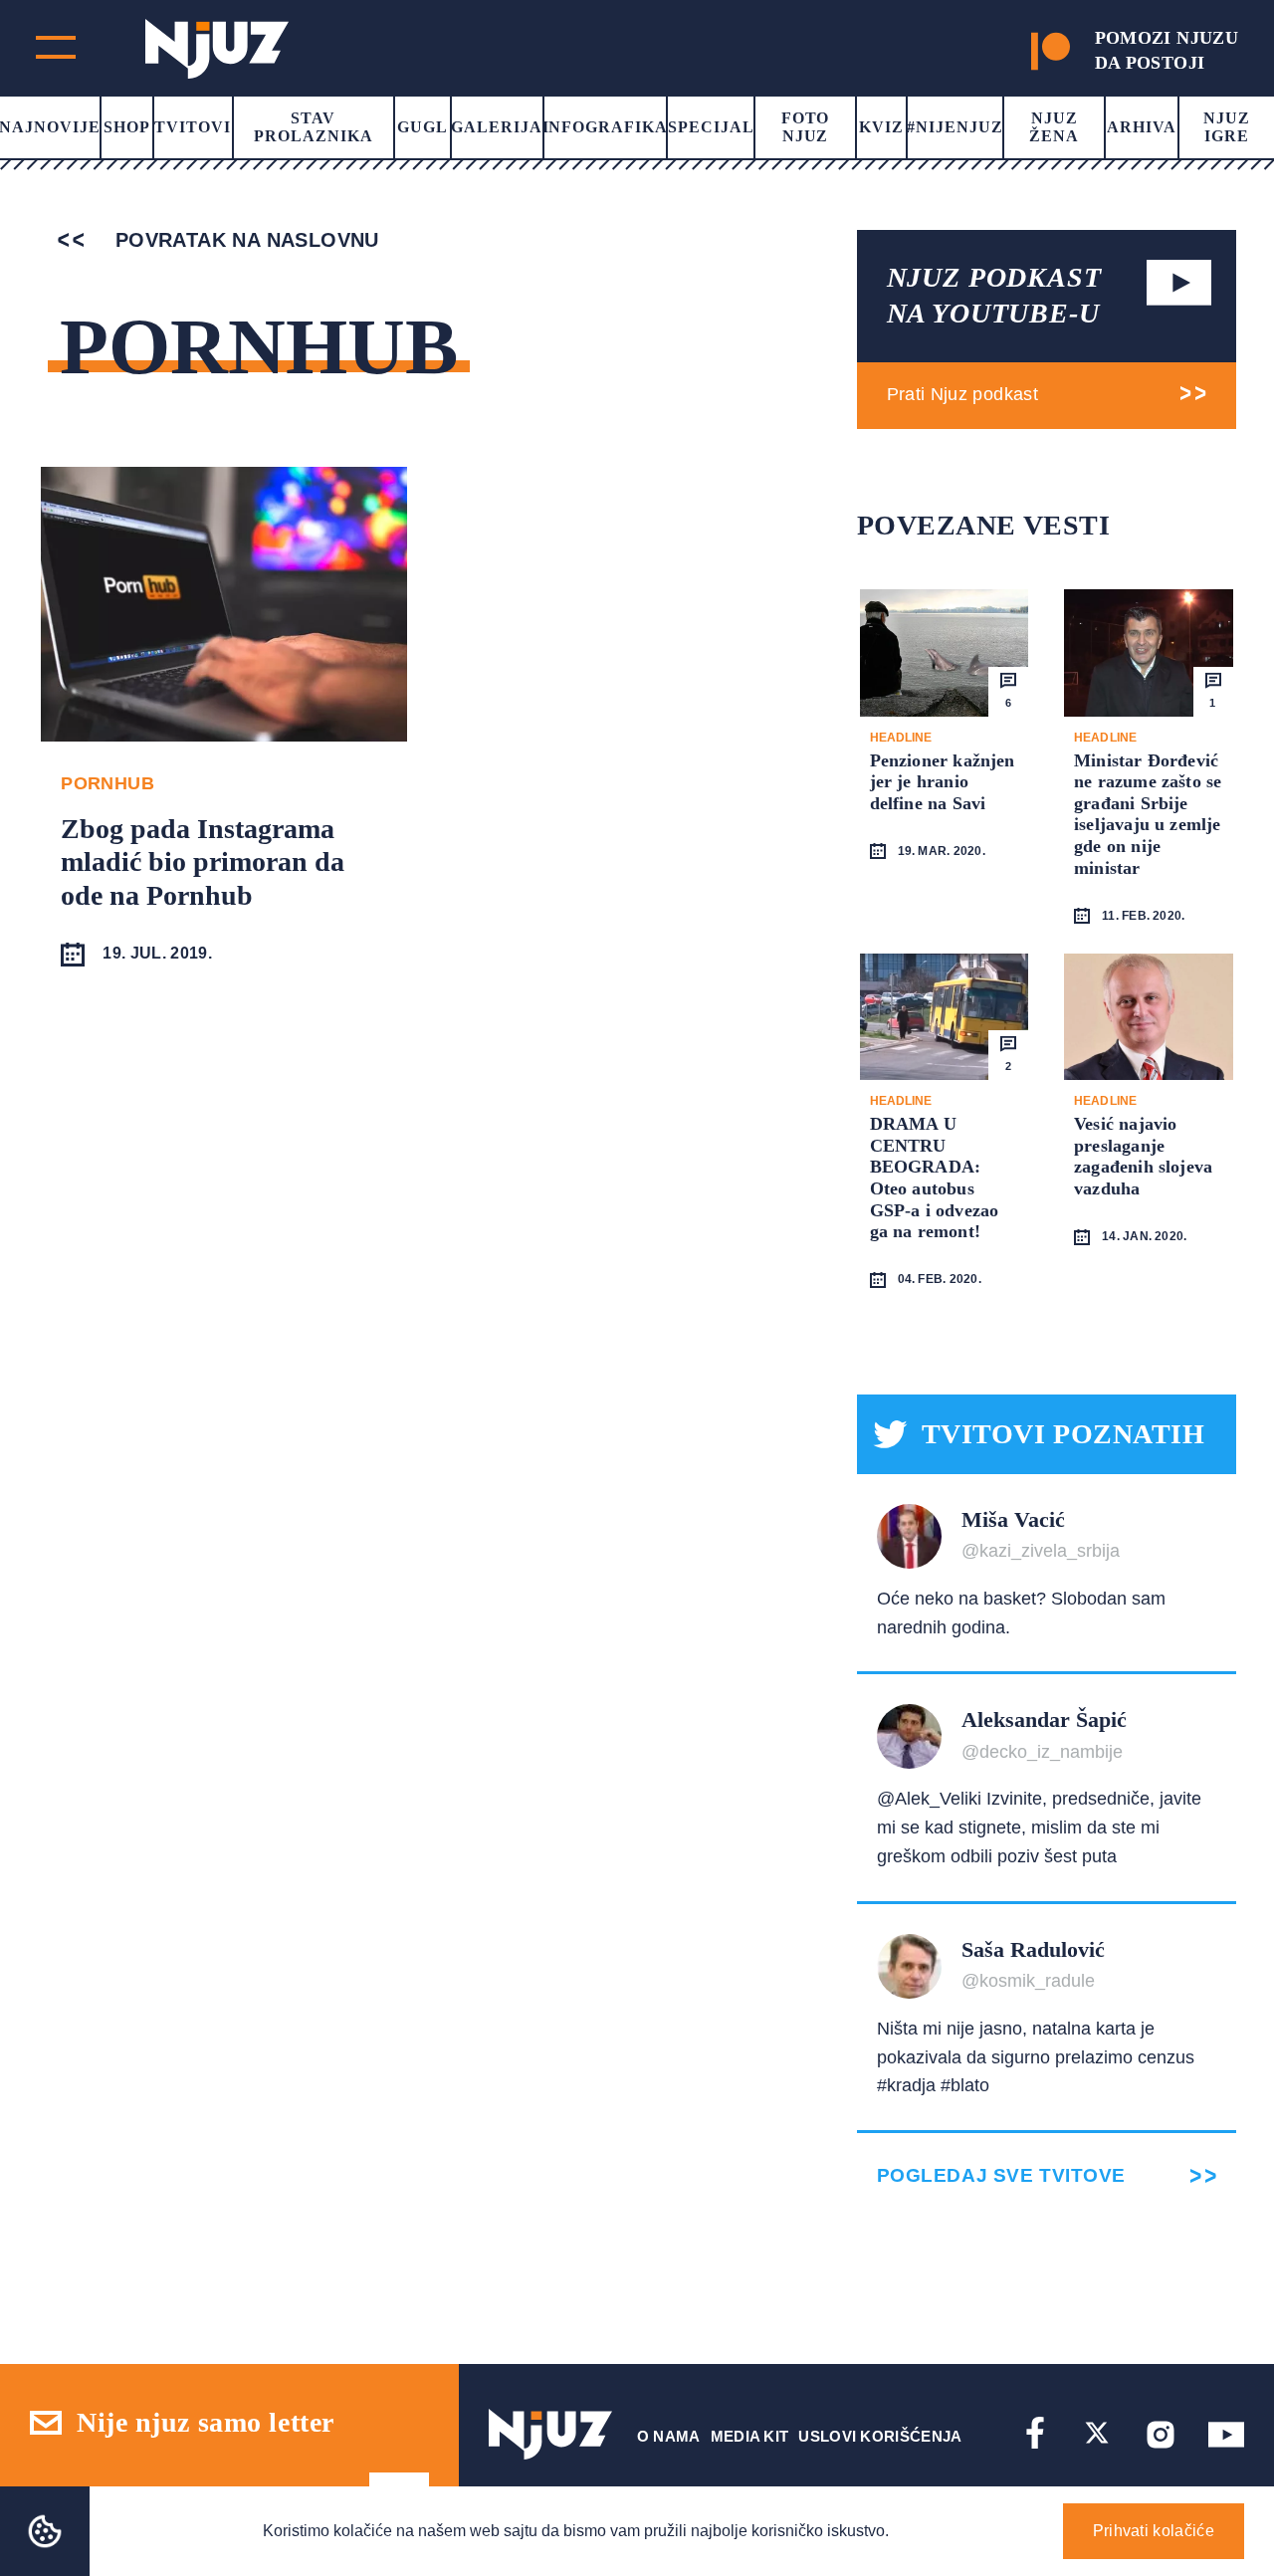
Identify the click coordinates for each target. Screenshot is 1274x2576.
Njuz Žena (1054, 127)
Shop (127, 127)
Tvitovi (193, 127)
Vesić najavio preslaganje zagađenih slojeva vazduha (1143, 1156)
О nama (669, 2436)
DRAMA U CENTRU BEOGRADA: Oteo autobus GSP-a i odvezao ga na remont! (935, 1178)
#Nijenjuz (955, 127)
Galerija (497, 127)
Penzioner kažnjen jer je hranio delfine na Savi (943, 782)
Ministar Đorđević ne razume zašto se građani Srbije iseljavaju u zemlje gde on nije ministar (1148, 814)
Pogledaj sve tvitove (1001, 2175)
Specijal (711, 127)
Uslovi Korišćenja (880, 2436)
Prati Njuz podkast (962, 394)
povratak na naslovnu (243, 240)
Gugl (423, 127)
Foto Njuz (806, 127)
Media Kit (750, 2436)
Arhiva (1142, 127)
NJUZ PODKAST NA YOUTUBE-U (994, 295)
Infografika (606, 127)
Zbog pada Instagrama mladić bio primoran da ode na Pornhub (203, 862)
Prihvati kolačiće (1154, 2531)
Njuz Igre (1227, 127)
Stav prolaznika (314, 127)
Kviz (881, 127)
